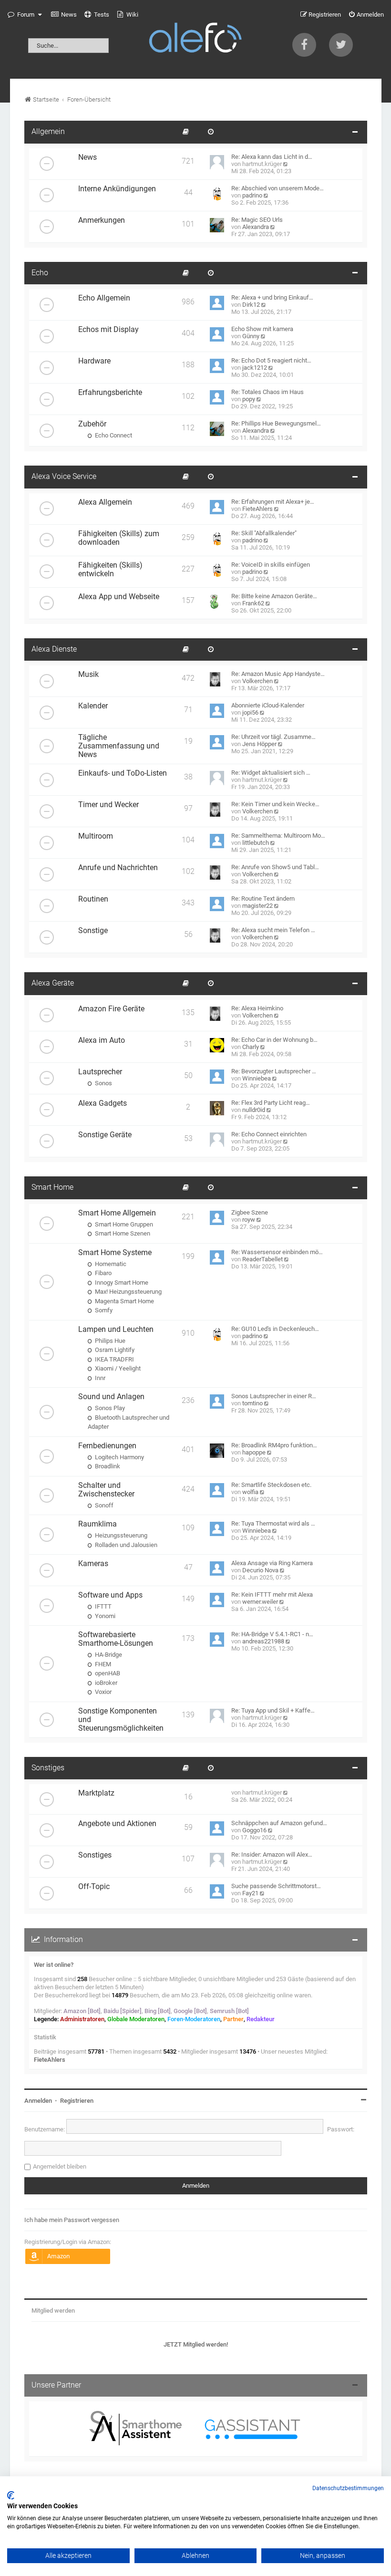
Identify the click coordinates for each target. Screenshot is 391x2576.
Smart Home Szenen (122, 1233)
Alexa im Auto (102, 1040)
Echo (40, 273)
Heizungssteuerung (120, 1535)
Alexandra (256, 227)
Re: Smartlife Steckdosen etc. (271, 1485)
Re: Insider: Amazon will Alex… (272, 1854)
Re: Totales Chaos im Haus (268, 392)
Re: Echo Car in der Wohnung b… (274, 1040)
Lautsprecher (100, 1072)
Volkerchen (257, 681)
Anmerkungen (102, 220)
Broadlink (107, 1466)
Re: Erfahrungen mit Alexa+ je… (273, 502)
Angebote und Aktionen (117, 1824)
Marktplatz (96, 1793)
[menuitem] (64, 15)
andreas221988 (263, 1641)
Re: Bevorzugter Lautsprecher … (274, 1071)
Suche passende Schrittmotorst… (276, 1886)
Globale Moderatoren (136, 2019)
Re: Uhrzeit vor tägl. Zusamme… (273, 737)
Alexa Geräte (53, 983)
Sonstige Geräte (105, 1135)
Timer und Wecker (108, 805)
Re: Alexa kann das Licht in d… (272, 157)
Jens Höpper (259, 744)
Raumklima (98, 1524)
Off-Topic (94, 1887)
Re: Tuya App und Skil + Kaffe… (273, 1710)
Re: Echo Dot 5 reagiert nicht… (271, 360)
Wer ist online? (54, 1965)
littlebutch (256, 843)
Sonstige (93, 931)
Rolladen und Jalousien (125, 1545)
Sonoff (103, 1505)
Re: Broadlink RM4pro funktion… (274, 1445)
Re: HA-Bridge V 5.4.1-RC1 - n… (272, 1634)
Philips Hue (109, 1341)
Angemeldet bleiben (60, 2166)
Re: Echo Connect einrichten (269, 1134)
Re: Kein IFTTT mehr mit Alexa (272, 1594)
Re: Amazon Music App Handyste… (278, 674)
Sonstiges (48, 1768)
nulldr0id (254, 1110)
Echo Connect (113, 435)
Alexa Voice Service (64, 477)
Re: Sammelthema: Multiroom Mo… (278, 836)
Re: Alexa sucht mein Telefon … (273, 930)
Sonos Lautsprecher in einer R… (274, 1396)
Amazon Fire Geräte (111, 1009)
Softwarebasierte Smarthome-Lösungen (116, 1639)
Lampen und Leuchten (116, 1330)
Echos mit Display (108, 330)
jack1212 (255, 368)
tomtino (252, 1403)
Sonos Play (109, 1408)
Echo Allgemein (104, 298)
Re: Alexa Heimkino (257, 1008)
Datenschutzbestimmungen (348, 2488)
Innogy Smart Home (121, 1283)
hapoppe (254, 1452)
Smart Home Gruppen (123, 1224)
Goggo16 (254, 1830)
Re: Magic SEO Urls (257, 220)
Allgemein (48, 132)
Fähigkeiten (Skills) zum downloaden (119, 538)
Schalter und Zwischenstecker (106, 1490)
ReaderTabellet (262, 1259)
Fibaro (103, 1273)
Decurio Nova (260, 1570)
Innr (99, 1378)
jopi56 (250, 712)
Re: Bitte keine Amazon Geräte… (274, 596)
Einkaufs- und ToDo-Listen (123, 773)
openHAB (107, 1673)
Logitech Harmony (119, 1457)
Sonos (103, 1083)
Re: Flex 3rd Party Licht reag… (271, 1103)
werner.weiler (260, 1602)
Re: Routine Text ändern (263, 898)
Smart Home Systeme (115, 1253)
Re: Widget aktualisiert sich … (271, 773)
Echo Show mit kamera (262, 329)
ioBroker (105, 1683)
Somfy (103, 1310)
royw (249, 1220)
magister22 (257, 906)
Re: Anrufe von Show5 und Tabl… (275, 867)
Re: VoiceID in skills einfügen (271, 565)
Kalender (93, 706)
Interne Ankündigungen (117, 189)
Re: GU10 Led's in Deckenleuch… (275, 1329)
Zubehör (92, 424)
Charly (251, 1047)
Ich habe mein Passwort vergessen (72, 2220)
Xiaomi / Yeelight (117, 1368)
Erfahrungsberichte (110, 393)
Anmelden (38, 2101)
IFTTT (103, 1606)
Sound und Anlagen (111, 1397)
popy (249, 399)
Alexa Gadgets (103, 1103)
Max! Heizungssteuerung (128, 1292)
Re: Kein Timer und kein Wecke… (275, 804)
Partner (233, 2019)
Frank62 (253, 603)
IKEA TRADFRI (114, 1359)
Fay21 (250, 1893)
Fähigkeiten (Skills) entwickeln (110, 570)
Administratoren (82, 2019)
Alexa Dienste (54, 649)
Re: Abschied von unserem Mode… (278, 188)
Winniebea (257, 1078)
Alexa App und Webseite (119, 597)
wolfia (250, 1492)
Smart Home (52, 1187)
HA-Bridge (108, 1655)
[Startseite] (195, 39)
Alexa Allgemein (105, 502)
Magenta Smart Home (124, 1301)
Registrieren (77, 2101)
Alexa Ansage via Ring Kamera (272, 1563)
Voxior (103, 1692)
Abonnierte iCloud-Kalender (268, 705)
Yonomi (104, 1616)
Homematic (110, 1264)
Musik (88, 675)
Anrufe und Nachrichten (118, 868)
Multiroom (96, 836)
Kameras (93, 1564)
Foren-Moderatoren (194, 2019)
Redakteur (261, 2019)
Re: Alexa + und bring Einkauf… (272, 297)
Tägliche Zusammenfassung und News (119, 746)
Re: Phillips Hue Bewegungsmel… (276, 423)
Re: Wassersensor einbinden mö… (277, 1252)
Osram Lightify (114, 1350)
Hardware (94, 361)
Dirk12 (251, 305)
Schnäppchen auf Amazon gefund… (279, 1823)
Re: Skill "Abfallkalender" (264, 533)
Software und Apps (110, 1595)
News (87, 157)
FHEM (102, 1664)
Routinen (93, 899)
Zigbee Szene (250, 1212)
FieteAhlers (257, 509)
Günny (251, 336)
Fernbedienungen (107, 1446)
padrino (252, 195)
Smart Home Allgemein (117, 1213)
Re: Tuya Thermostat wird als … (273, 1523)
